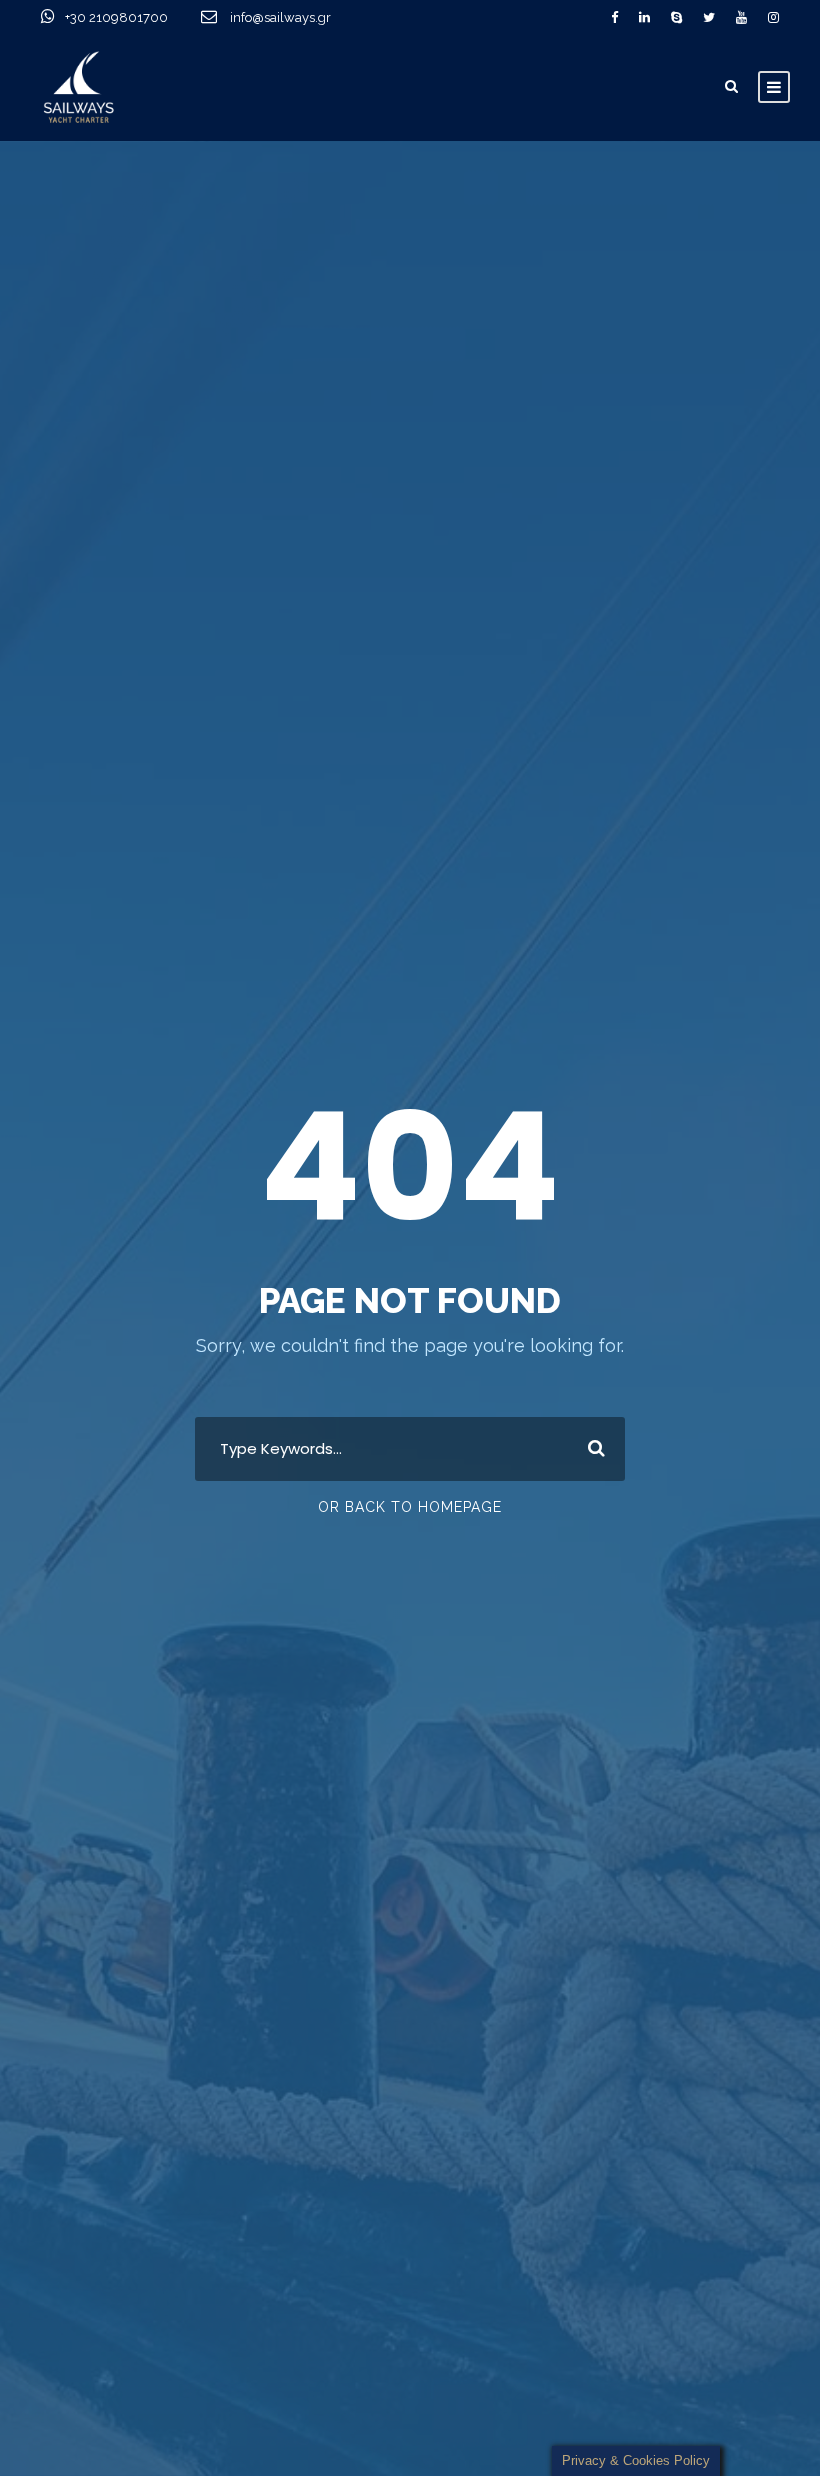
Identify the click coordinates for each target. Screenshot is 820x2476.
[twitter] (709, 17)
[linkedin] (644, 17)
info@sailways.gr (294, 17)
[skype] (676, 17)
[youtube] (741, 17)
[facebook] (614, 17)
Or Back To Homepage (410, 1507)
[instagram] (773, 17)
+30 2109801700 (118, 17)
